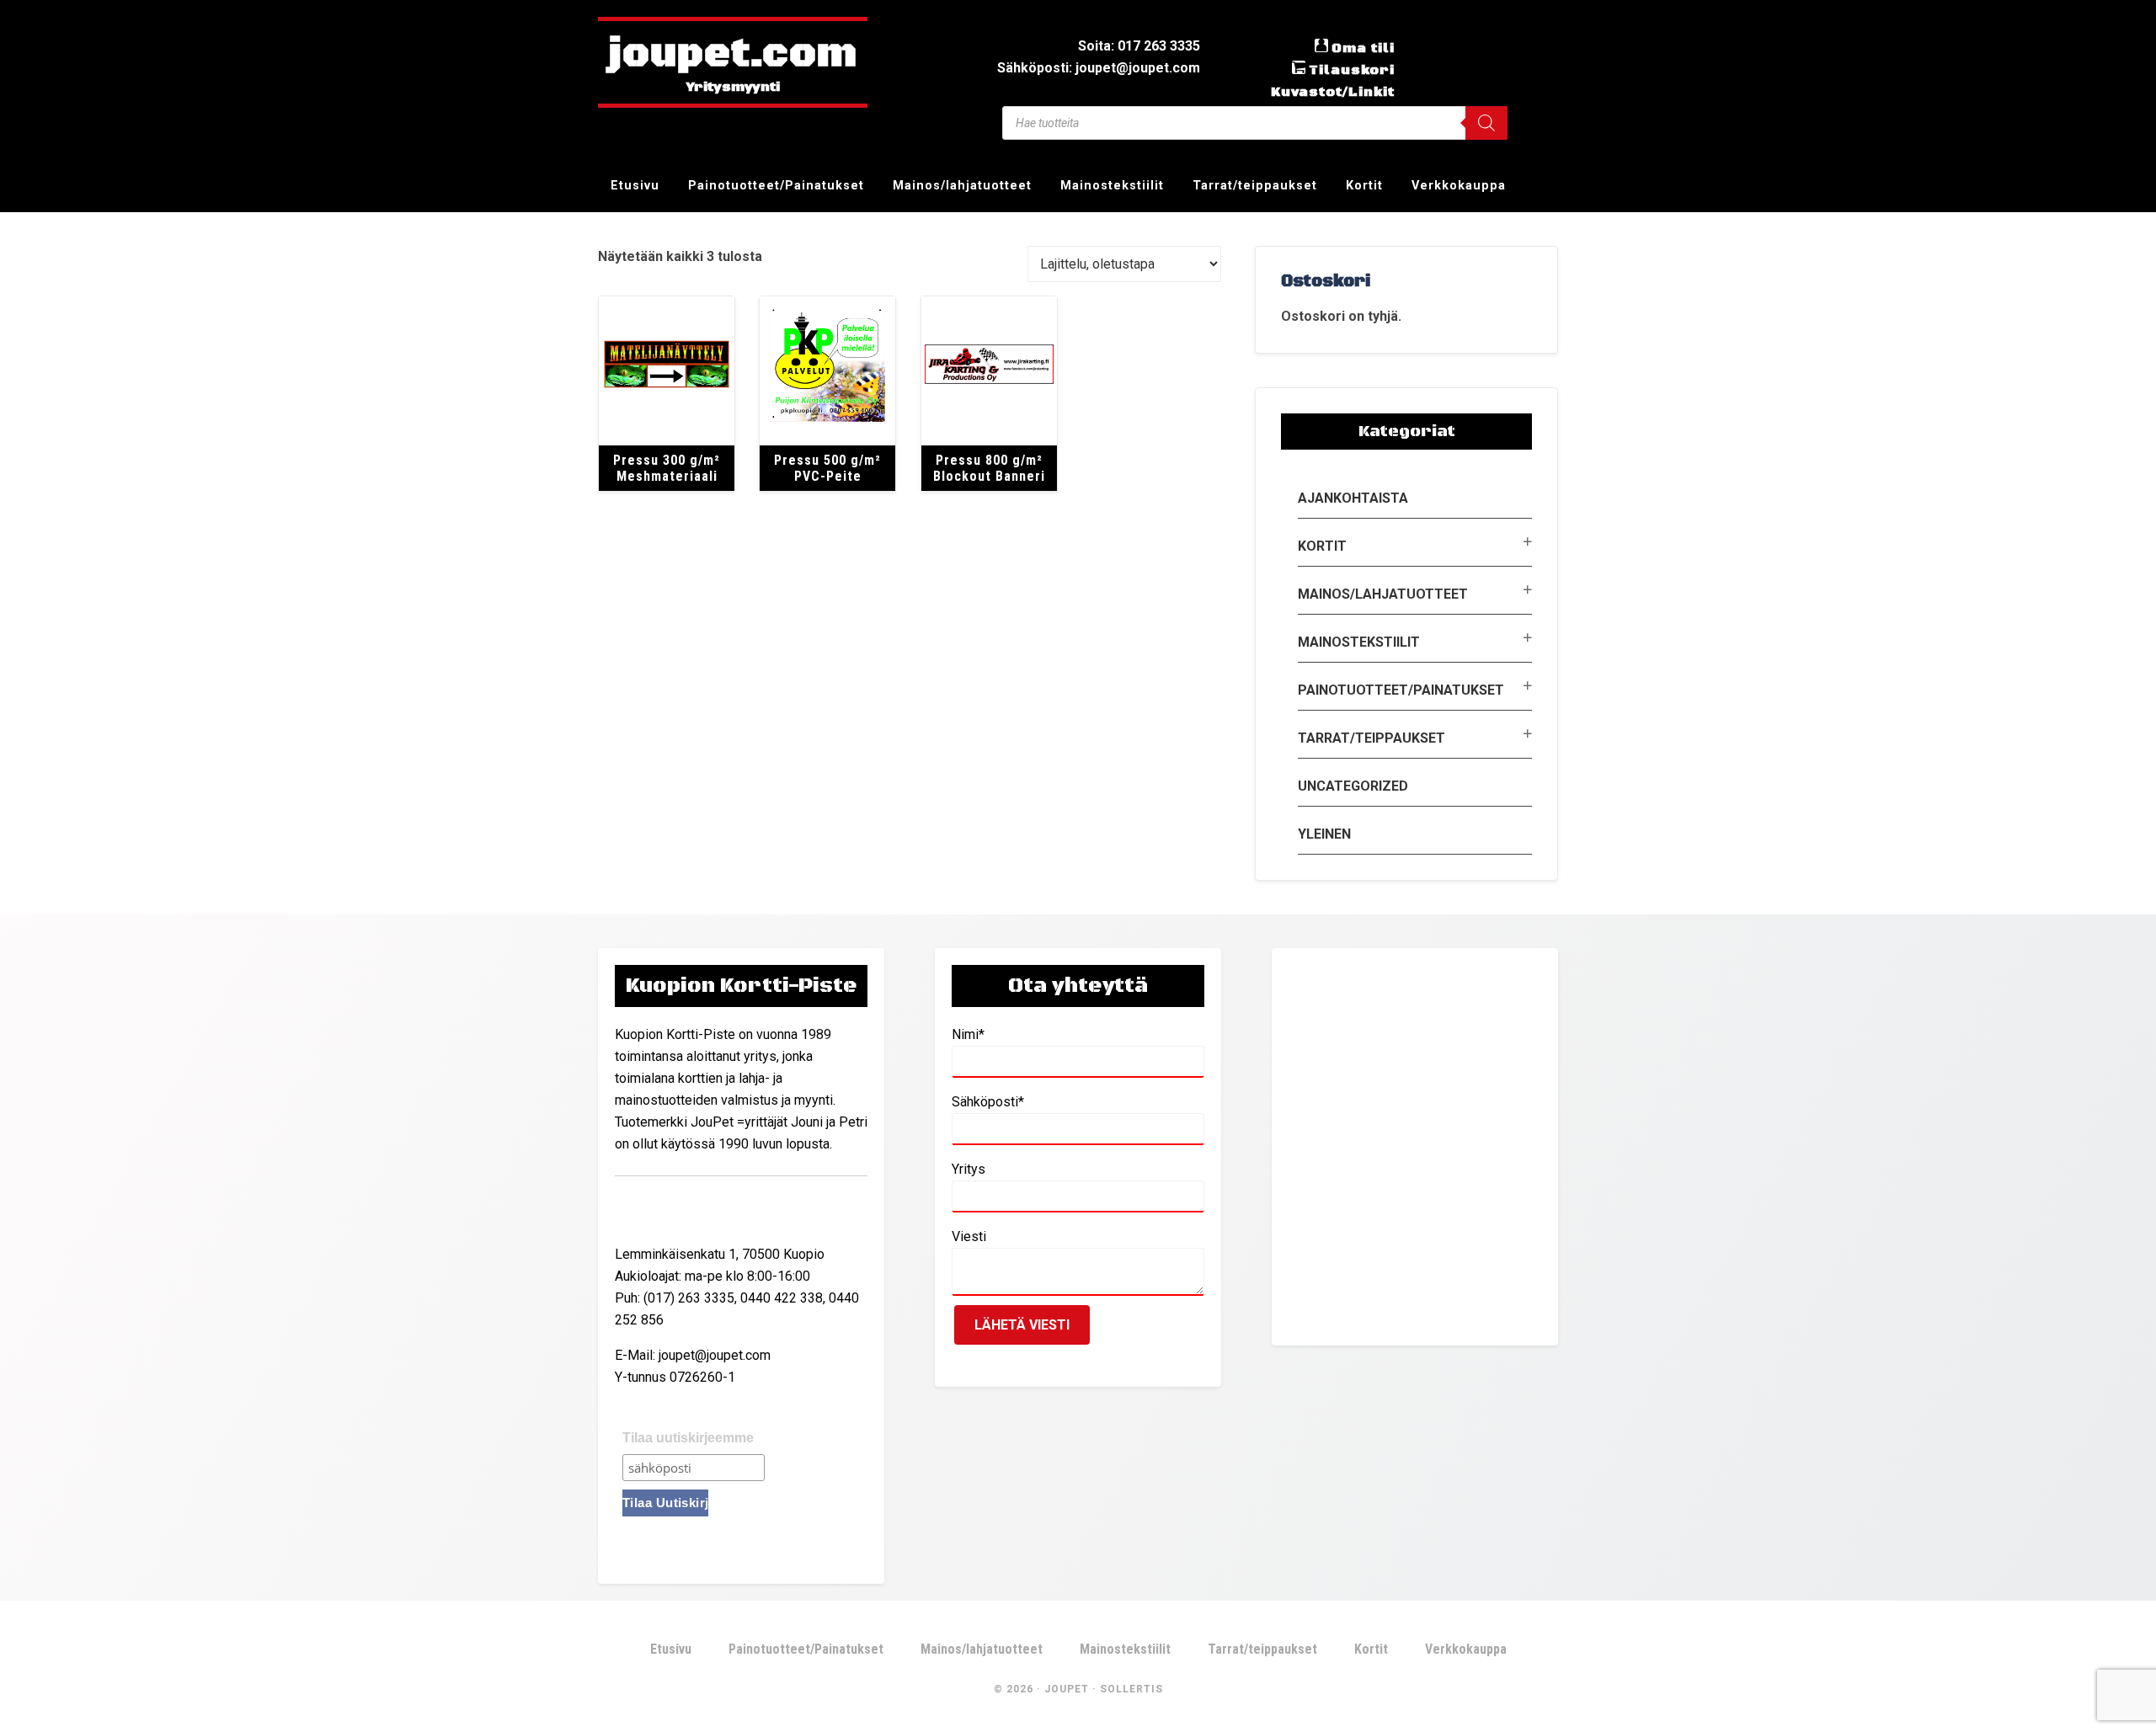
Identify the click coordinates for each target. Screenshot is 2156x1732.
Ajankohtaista (1353, 498)
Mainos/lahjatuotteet (1383, 594)
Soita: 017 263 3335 (1139, 46)
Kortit (1322, 546)
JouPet (1067, 1689)
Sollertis (1131, 1689)
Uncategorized (1353, 786)
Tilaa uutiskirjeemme (688, 1438)
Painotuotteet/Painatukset (1401, 690)
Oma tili (1363, 48)
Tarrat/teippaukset (1372, 738)
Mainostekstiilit (1359, 642)
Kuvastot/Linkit (1333, 92)
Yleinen (1324, 834)
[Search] (1486, 123)
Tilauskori (1352, 70)
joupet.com (733, 55)
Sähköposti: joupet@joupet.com (1099, 68)
